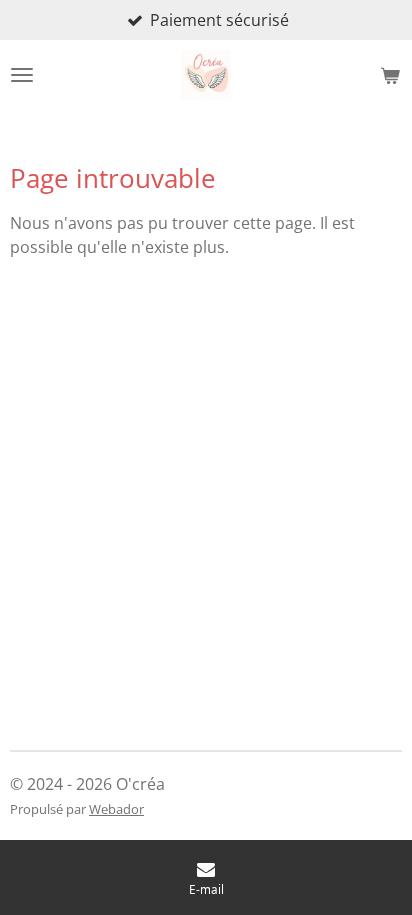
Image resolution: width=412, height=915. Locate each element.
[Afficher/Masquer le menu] (22, 75)
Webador (116, 809)
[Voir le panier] (390, 75)
